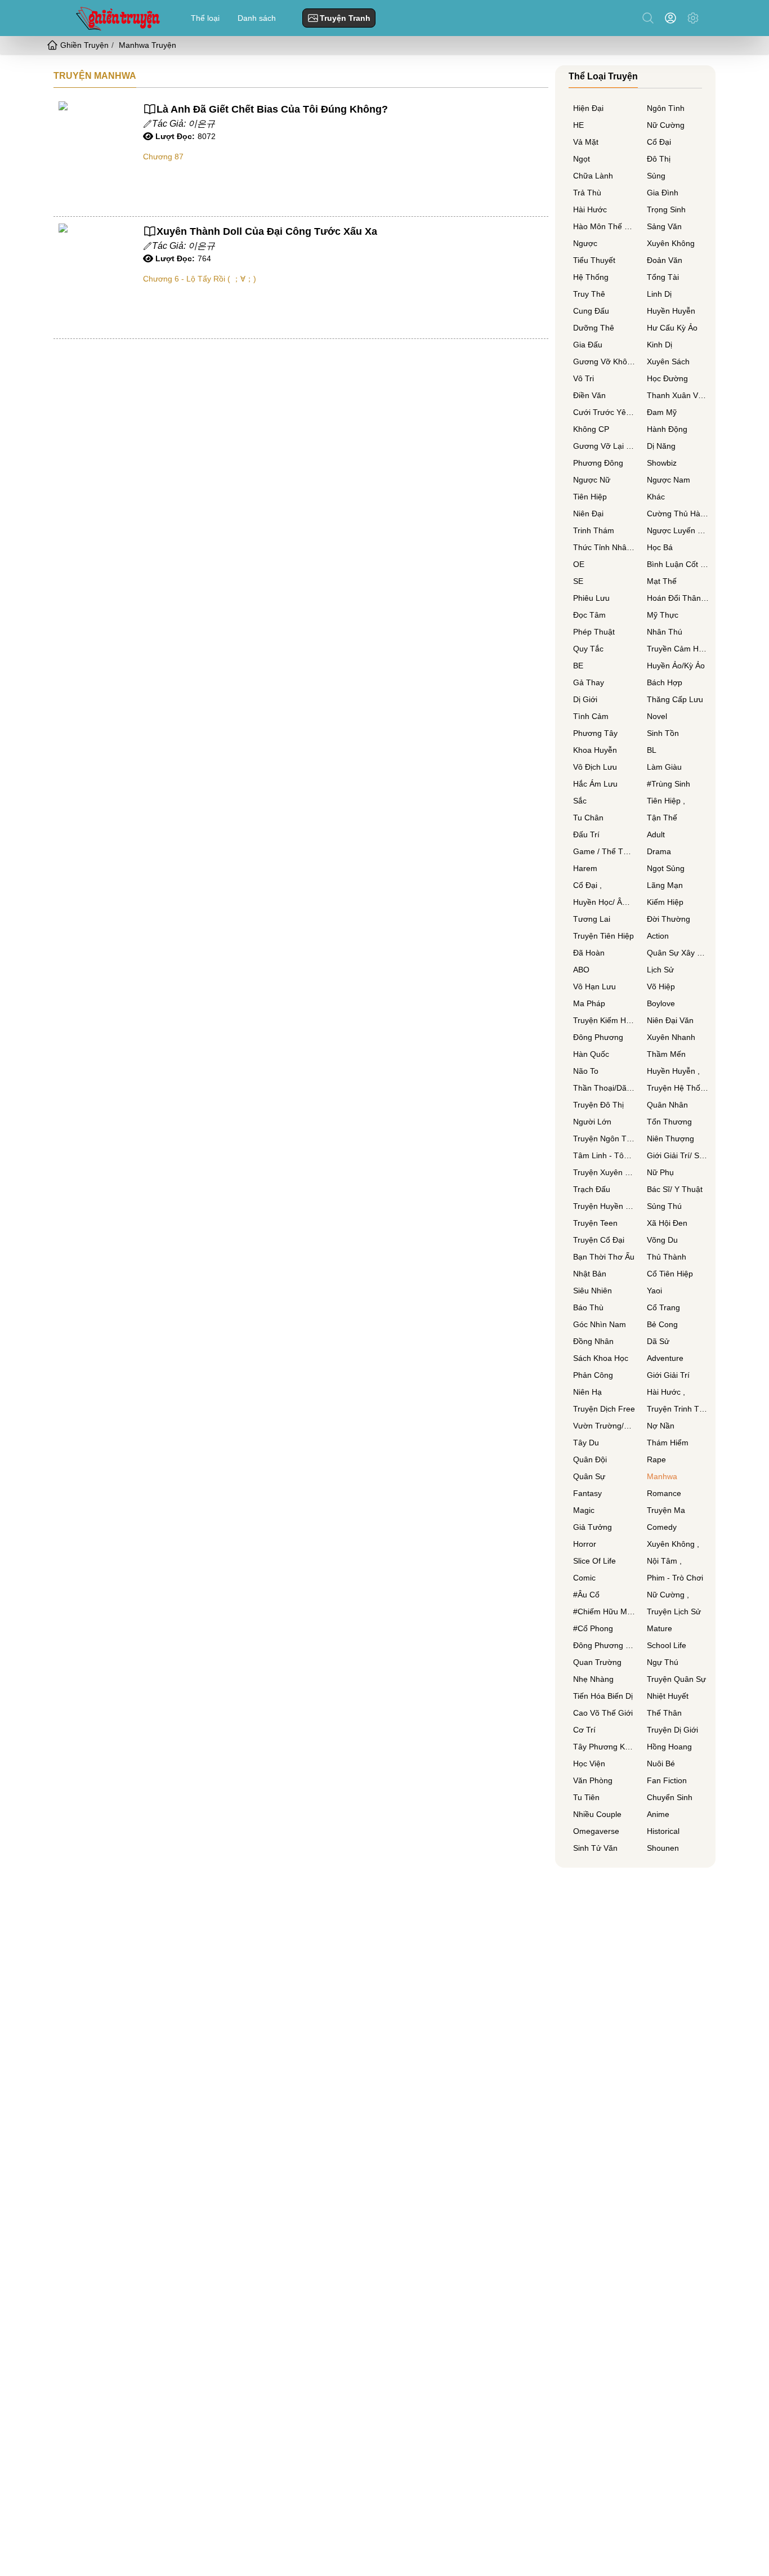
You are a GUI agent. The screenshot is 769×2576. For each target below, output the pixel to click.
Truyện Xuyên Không (604, 1172)
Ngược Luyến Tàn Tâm (678, 530)
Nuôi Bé (661, 1764)
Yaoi (654, 1291)
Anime (658, 1814)
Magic (584, 1510)
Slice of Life (594, 1561)
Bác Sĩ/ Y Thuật (675, 1189)
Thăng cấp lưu (675, 699)
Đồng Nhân (593, 1341)
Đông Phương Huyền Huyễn (604, 1645)
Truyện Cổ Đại (599, 1240)
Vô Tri (584, 378)
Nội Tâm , (664, 1561)
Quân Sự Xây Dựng (678, 953)
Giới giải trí (668, 1375)
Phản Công (593, 1375)
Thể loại (205, 18)
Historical (663, 1831)
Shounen (663, 1848)
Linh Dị (659, 294)
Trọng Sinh (666, 209)
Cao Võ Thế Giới (603, 1713)
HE (578, 125)
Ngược (585, 243)
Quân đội (590, 1459)
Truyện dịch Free (604, 1409)
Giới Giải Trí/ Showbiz (678, 1155)
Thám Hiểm (668, 1443)
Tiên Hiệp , (666, 801)
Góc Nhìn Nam (600, 1324)
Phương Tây (595, 733)
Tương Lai (592, 919)
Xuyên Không (671, 243)
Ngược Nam (669, 480)
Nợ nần (661, 1426)
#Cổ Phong (593, 1628)
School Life (667, 1645)
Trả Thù (587, 193)
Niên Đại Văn (670, 1020)
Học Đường (667, 378)
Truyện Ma (666, 1510)
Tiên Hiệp (590, 497)
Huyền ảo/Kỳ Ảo (676, 666)
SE (578, 581)
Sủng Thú (664, 1206)
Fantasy (587, 1493)
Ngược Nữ (592, 480)
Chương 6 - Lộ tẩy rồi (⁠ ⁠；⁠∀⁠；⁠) (200, 279)
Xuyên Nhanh (671, 1037)
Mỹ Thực (663, 615)
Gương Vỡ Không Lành (604, 361)
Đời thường (669, 919)
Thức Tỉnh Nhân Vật (604, 547)
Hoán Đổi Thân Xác (678, 598)
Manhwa (662, 1476)
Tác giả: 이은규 (184, 124)
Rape (656, 1459)
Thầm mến (666, 1054)
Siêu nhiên (593, 1291)
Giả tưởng (593, 1527)
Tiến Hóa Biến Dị (603, 1696)
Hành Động (667, 429)
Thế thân (664, 1713)
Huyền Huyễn (671, 311)
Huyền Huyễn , (673, 1071)
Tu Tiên (586, 1797)
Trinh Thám (594, 530)
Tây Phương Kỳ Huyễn (604, 1747)
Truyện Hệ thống (678, 1088)
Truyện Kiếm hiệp (604, 1020)
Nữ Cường (666, 125)
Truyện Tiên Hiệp (603, 936)
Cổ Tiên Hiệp (670, 1274)
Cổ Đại (659, 142)
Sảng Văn (664, 226)
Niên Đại (588, 514)
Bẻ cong (662, 1324)
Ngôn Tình (666, 108)
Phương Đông (598, 463)
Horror (585, 1544)
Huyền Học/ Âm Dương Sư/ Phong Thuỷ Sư (604, 902)
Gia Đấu (588, 345)
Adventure (665, 1358)
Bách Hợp (665, 682)
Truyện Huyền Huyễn (604, 1206)
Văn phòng (593, 1780)
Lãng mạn (665, 885)
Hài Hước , (666, 1392)
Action (658, 936)
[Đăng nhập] (673, 18)
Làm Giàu (664, 767)
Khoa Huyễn (595, 750)
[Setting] (693, 18)
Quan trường (597, 1662)
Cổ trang (663, 1307)
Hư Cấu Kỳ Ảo (672, 328)
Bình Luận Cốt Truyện (678, 564)
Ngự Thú (663, 1662)
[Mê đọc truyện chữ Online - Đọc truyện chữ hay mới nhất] (117, 18)
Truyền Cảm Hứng (678, 649)
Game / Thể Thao (604, 851)
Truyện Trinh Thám (678, 1409)
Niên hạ (587, 1392)
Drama (659, 851)
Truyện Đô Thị (598, 1105)
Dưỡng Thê (594, 328)
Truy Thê (589, 294)
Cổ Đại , (587, 885)
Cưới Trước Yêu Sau (604, 412)
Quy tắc (588, 649)
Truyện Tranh (345, 18)
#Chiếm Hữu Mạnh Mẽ (604, 1611)
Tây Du (586, 1443)
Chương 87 (163, 157)
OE (579, 564)
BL (652, 750)
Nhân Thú (665, 632)
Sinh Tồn (663, 733)
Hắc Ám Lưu (595, 784)
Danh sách (257, 18)
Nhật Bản (590, 1274)
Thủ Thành (667, 1257)
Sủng (656, 176)
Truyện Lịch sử (674, 1611)
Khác (656, 497)
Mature (660, 1628)
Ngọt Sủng (666, 868)
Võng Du (662, 1240)
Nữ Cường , (668, 1595)
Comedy (662, 1527)
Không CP (591, 429)
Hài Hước (590, 209)
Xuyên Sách (668, 361)
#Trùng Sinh (669, 784)
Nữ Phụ (660, 1172)
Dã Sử (658, 1341)
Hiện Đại (588, 108)
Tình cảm (591, 716)
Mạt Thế (662, 581)
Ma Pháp (589, 1003)
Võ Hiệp (661, 986)
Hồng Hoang (669, 1747)
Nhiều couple (597, 1814)
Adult (656, 834)
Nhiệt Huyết (668, 1696)
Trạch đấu (592, 1189)
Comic (584, 1578)
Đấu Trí (586, 834)
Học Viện (589, 1764)
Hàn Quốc (591, 1054)
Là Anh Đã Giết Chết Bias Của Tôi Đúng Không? (272, 109)
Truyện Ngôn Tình (604, 1139)
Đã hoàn (589, 953)
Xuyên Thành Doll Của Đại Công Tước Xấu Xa (267, 231)
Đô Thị (659, 159)
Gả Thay (589, 682)
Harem (585, 868)
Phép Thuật (594, 632)
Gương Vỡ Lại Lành (604, 446)
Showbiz (662, 463)
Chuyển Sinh (670, 1797)
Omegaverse (596, 1831)
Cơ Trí (584, 1730)
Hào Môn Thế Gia (604, 226)
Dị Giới (585, 699)
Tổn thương (669, 1122)
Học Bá (660, 547)
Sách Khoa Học (601, 1358)
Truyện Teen (595, 1223)
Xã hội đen (667, 1223)
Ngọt (582, 159)
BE (578, 666)
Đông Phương (598, 1037)
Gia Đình (663, 193)
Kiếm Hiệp (665, 902)
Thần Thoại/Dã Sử (604, 1088)
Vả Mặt (586, 142)
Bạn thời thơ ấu (604, 1257)
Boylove (661, 1003)
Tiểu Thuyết (594, 260)
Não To (586, 1071)
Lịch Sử (660, 970)
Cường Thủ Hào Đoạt (678, 514)
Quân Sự (589, 1476)
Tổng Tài (663, 277)
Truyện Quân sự (676, 1679)
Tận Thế (662, 818)
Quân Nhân (667, 1105)
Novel (657, 716)
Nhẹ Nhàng (593, 1679)
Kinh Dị (660, 345)
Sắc (580, 801)
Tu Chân (588, 818)
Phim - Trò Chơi (675, 1578)
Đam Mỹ (662, 412)
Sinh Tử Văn (595, 1848)
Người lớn (592, 1122)
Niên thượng (670, 1139)
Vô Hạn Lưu (594, 986)
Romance (664, 1493)
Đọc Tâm (589, 615)
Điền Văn (589, 395)
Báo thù (588, 1307)
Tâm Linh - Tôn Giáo (604, 1155)
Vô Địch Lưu (595, 767)
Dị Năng (661, 446)
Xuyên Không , (673, 1544)
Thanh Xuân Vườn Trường (678, 395)
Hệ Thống (591, 277)
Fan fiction (667, 1780)
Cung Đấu (591, 311)
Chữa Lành (593, 176)
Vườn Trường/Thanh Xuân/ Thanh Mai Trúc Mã (604, 1426)
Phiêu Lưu (591, 598)
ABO (581, 970)
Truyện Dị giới (672, 1730)
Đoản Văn (665, 260)
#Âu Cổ (586, 1595)
